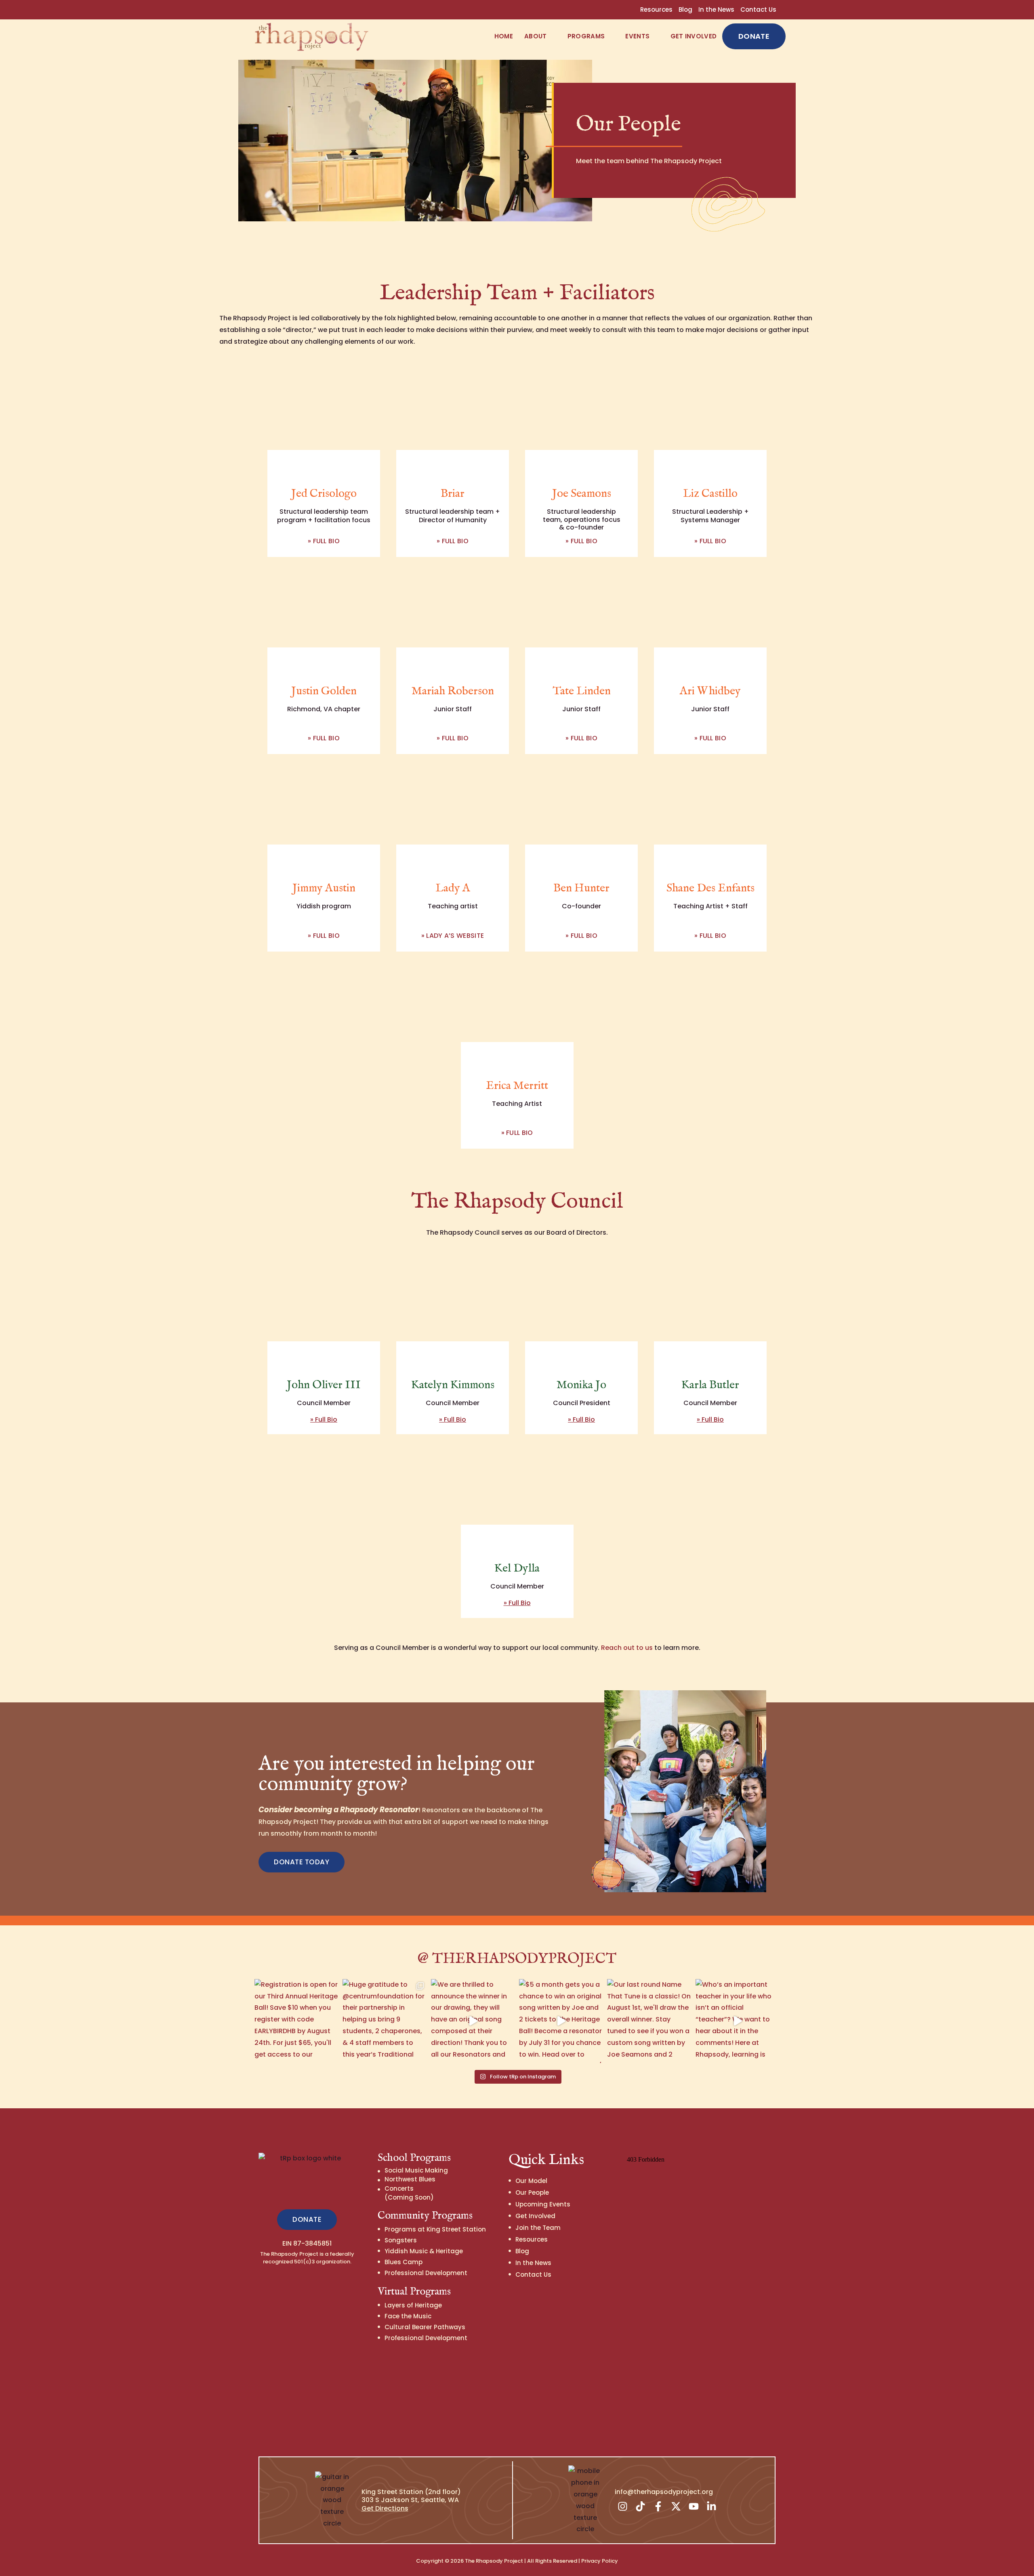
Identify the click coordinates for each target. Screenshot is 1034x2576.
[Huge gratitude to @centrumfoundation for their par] (385, 2021)
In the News (716, 9)
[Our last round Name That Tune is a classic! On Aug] (649, 2021)
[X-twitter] (676, 2507)
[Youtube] (694, 2507)
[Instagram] (623, 2507)
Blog (685, 9)
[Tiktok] (641, 2507)
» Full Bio (324, 541)
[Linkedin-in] (712, 2507)
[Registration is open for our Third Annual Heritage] (296, 2021)
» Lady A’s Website (453, 936)
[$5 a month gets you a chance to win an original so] (561, 2021)
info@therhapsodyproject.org (664, 2492)
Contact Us (758, 9)
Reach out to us (627, 1648)
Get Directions (385, 2508)
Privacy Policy (600, 2561)
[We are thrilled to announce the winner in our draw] (473, 2021)
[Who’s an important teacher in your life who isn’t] (738, 2021)
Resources (656, 9)
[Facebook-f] (658, 2507)
